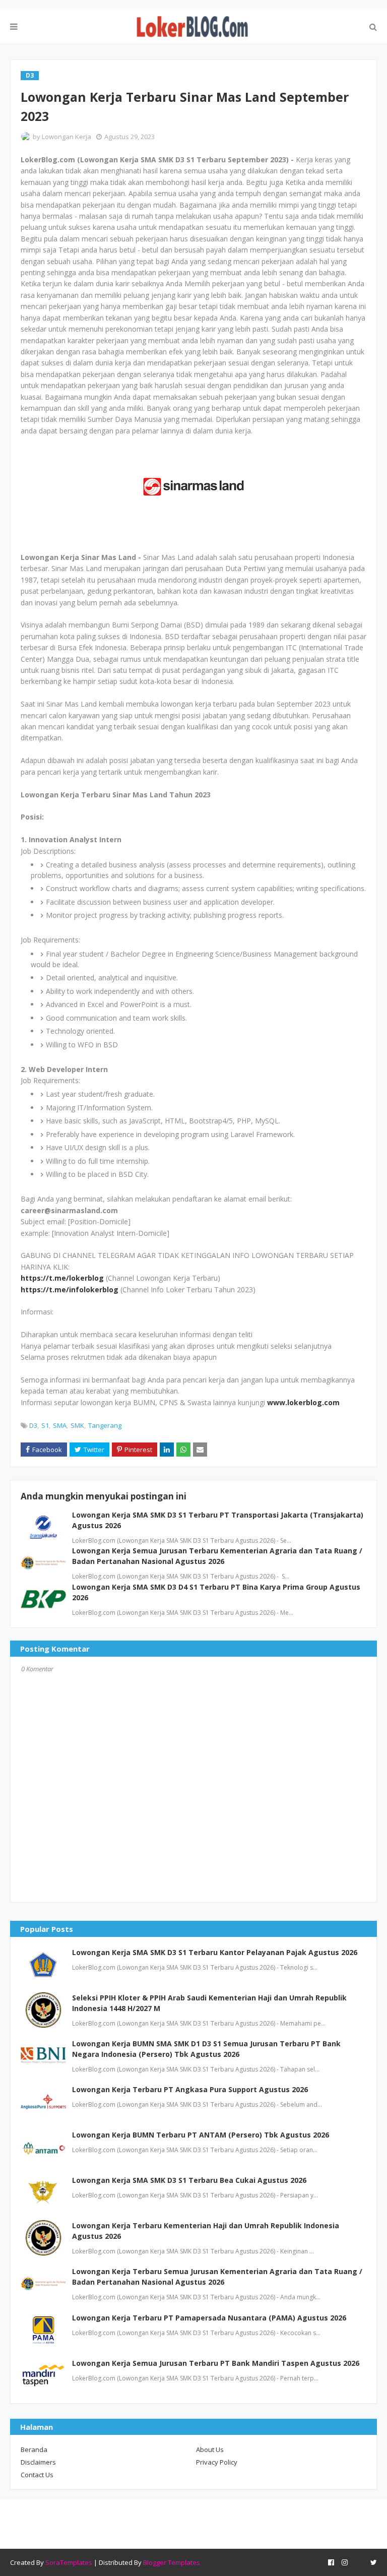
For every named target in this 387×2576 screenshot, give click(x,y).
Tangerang (105, 1425)
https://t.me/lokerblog (62, 1278)
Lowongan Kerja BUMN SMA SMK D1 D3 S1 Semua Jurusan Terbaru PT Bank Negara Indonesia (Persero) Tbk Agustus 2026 (206, 2049)
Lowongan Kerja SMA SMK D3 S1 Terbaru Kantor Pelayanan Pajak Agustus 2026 (215, 1952)
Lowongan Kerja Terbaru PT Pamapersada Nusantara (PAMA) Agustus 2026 (209, 2318)
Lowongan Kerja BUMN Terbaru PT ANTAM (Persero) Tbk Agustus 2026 (201, 2135)
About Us (210, 2449)
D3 (33, 1425)
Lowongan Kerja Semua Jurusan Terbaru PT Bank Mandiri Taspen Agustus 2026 (216, 2363)
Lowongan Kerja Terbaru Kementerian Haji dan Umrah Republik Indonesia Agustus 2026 (206, 2231)
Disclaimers (38, 2462)
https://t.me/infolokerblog (70, 1290)
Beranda (34, 2449)
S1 (45, 1425)
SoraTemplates (69, 2562)
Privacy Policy (217, 2462)
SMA (60, 1425)
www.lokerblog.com (303, 1402)
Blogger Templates (172, 2562)
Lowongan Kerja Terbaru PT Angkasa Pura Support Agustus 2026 (190, 2089)
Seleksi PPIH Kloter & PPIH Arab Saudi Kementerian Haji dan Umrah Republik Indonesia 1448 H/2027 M (209, 2003)
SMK (77, 1425)
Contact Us (37, 2475)
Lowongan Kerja (67, 137)
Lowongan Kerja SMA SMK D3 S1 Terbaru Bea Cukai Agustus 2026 (189, 2180)
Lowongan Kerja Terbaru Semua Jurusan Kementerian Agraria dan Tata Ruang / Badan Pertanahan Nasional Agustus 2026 (217, 2277)
